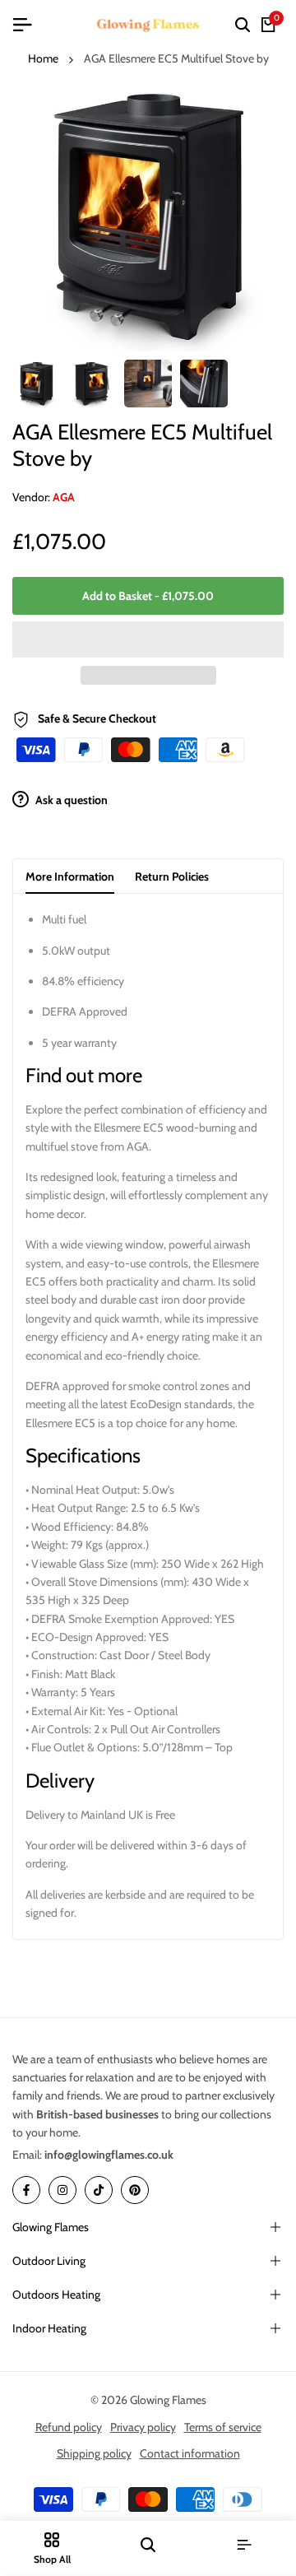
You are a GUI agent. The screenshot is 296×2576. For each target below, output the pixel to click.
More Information (70, 876)
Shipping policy (94, 2453)
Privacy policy (143, 2427)
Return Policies (172, 876)
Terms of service (223, 2427)
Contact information (190, 2453)
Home (43, 58)
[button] (148, 639)
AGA (64, 497)
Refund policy (69, 2427)
